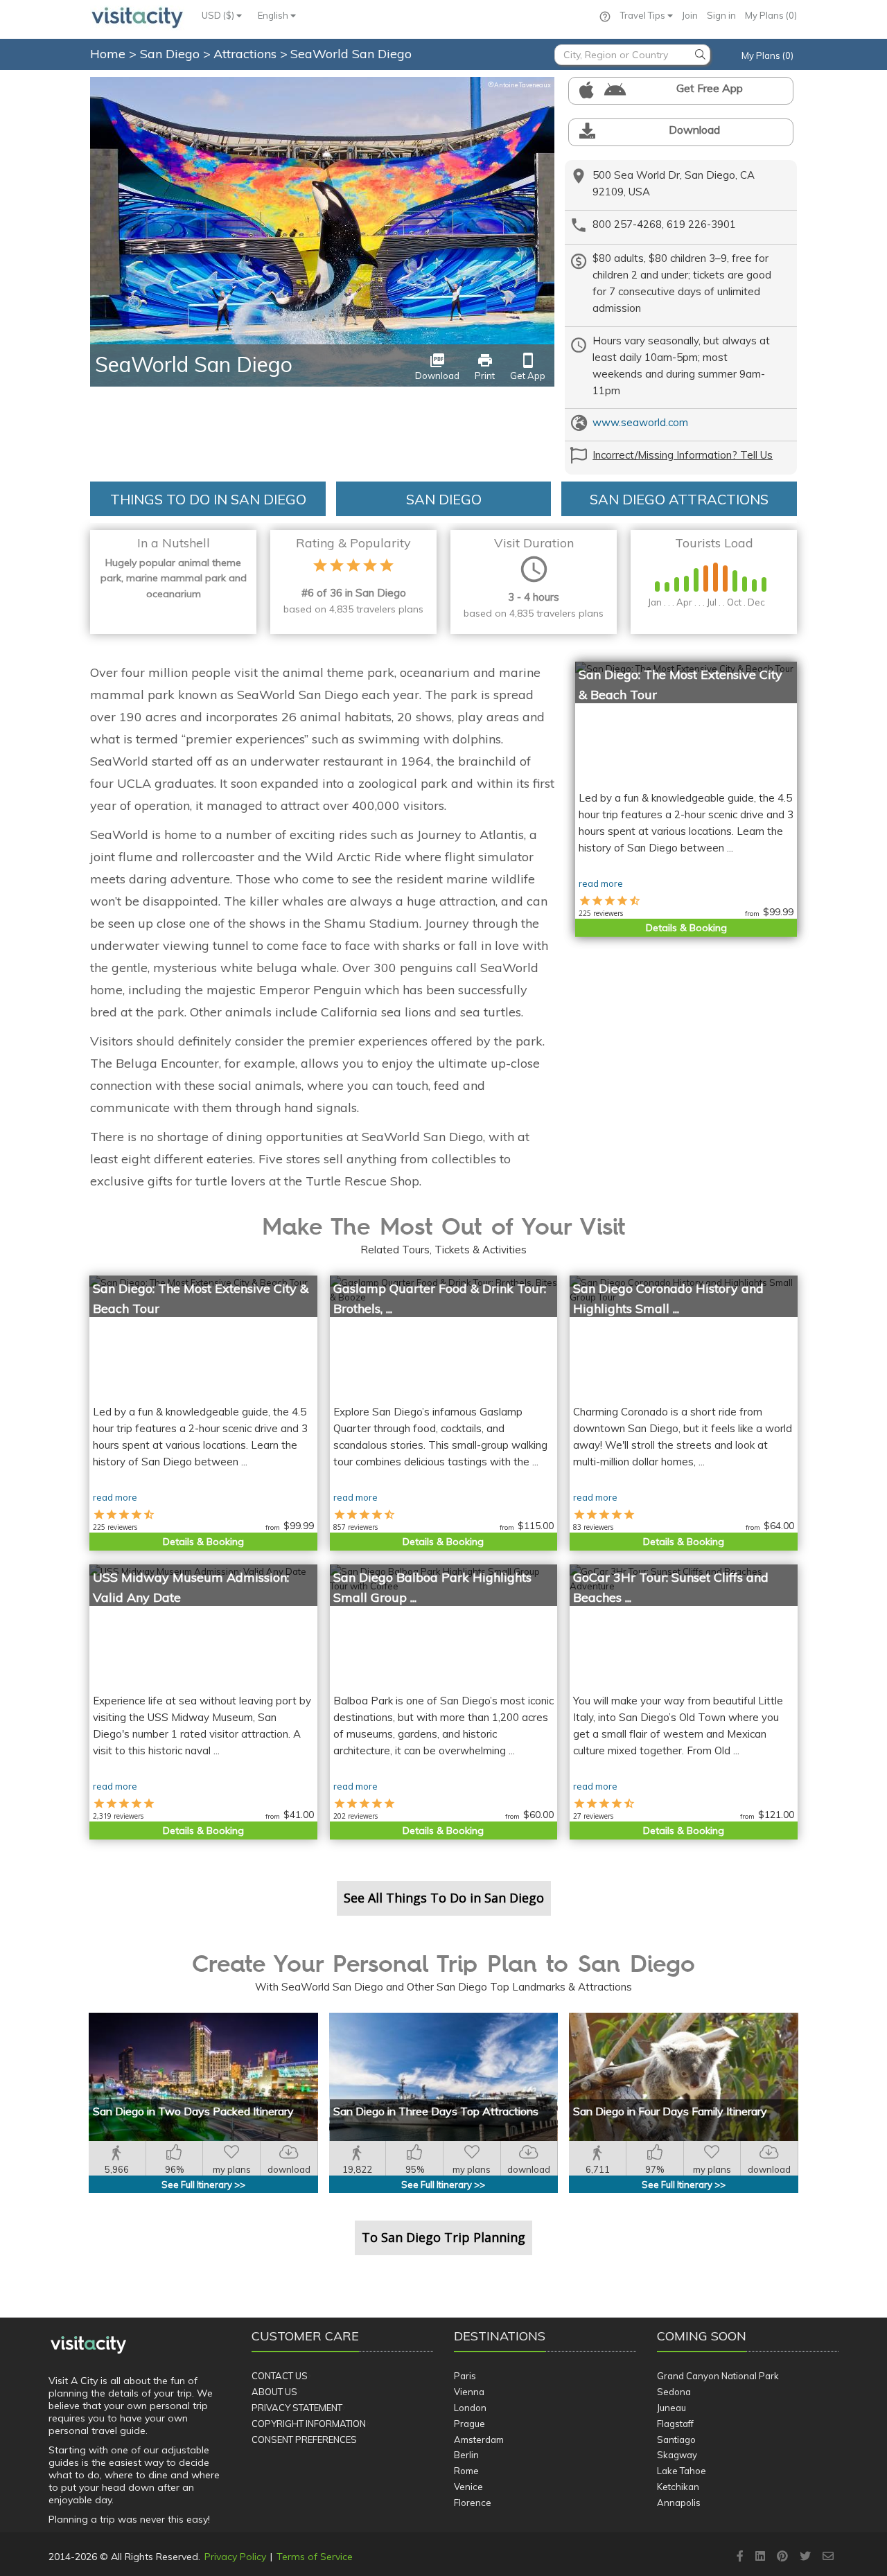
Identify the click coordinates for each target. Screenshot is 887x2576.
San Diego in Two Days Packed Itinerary (193, 2111)
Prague (469, 2424)
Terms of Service (315, 2557)
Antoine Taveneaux (519, 85)
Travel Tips (644, 15)
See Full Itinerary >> (203, 2185)
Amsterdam (479, 2440)
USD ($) (219, 15)
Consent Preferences (304, 2440)
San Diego (172, 54)
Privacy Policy (235, 2557)
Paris (465, 2376)
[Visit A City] (88, 2345)
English (274, 15)
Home (108, 54)
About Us (274, 2392)
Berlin (466, 2455)
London (470, 2408)
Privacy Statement (297, 2408)
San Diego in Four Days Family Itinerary (670, 2111)
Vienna (469, 2392)
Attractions (247, 54)
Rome (466, 2471)
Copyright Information (309, 2424)
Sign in (721, 15)
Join (690, 15)
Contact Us (280, 2376)
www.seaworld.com (640, 422)
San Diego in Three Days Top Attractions (436, 2111)
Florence (473, 2503)
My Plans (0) (771, 15)
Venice (468, 2487)
